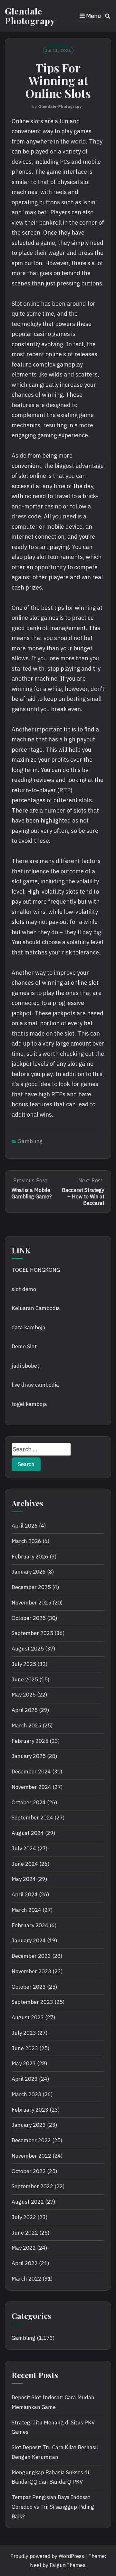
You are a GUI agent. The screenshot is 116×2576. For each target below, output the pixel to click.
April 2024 (25, 1894)
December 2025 (31, 1587)
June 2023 (25, 2048)
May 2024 (24, 1879)
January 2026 (29, 1572)
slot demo (24, 1289)
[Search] (108, 16)
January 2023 (29, 2125)
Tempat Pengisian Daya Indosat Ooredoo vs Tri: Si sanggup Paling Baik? (53, 2507)
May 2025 (24, 1695)
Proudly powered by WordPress (47, 2556)
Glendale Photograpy (30, 16)
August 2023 (28, 2017)
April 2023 (25, 2079)
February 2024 (30, 1925)
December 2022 (31, 2140)
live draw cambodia (35, 1385)
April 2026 (25, 1526)
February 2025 (30, 1741)
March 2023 (26, 2094)
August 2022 (28, 2202)
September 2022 (32, 2186)
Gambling (30, 1141)
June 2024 (25, 1864)
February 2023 (30, 2110)
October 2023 (29, 1987)
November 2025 (31, 1603)
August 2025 (28, 1649)
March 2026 (26, 1541)
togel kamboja (29, 1404)
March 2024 (26, 1910)
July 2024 (24, 1848)
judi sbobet (25, 1366)
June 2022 (25, 2233)
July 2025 (24, 1664)
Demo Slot (24, 1346)
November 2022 (31, 2156)
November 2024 (31, 1787)
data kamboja (29, 1327)
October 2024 (29, 1802)
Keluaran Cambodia (36, 1308)
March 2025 (26, 1725)
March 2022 (26, 2279)
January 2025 (29, 1756)
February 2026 (30, 1557)
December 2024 (31, 1772)
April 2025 (25, 1710)
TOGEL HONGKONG (36, 1270)
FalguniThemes (68, 2565)
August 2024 (28, 1833)
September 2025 (32, 1633)
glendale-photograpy (60, 106)
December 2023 (31, 1956)
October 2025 (29, 1618)
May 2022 (24, 2248)
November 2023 (31, 1971)
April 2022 (25, 2263)
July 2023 (24, 2033)
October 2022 (29, 2171)
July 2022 (24, 2217)
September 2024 (32, 1818)
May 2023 (24, 2063)
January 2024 (29, 1940)
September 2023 (32, 2002)
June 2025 (25, 1679)
